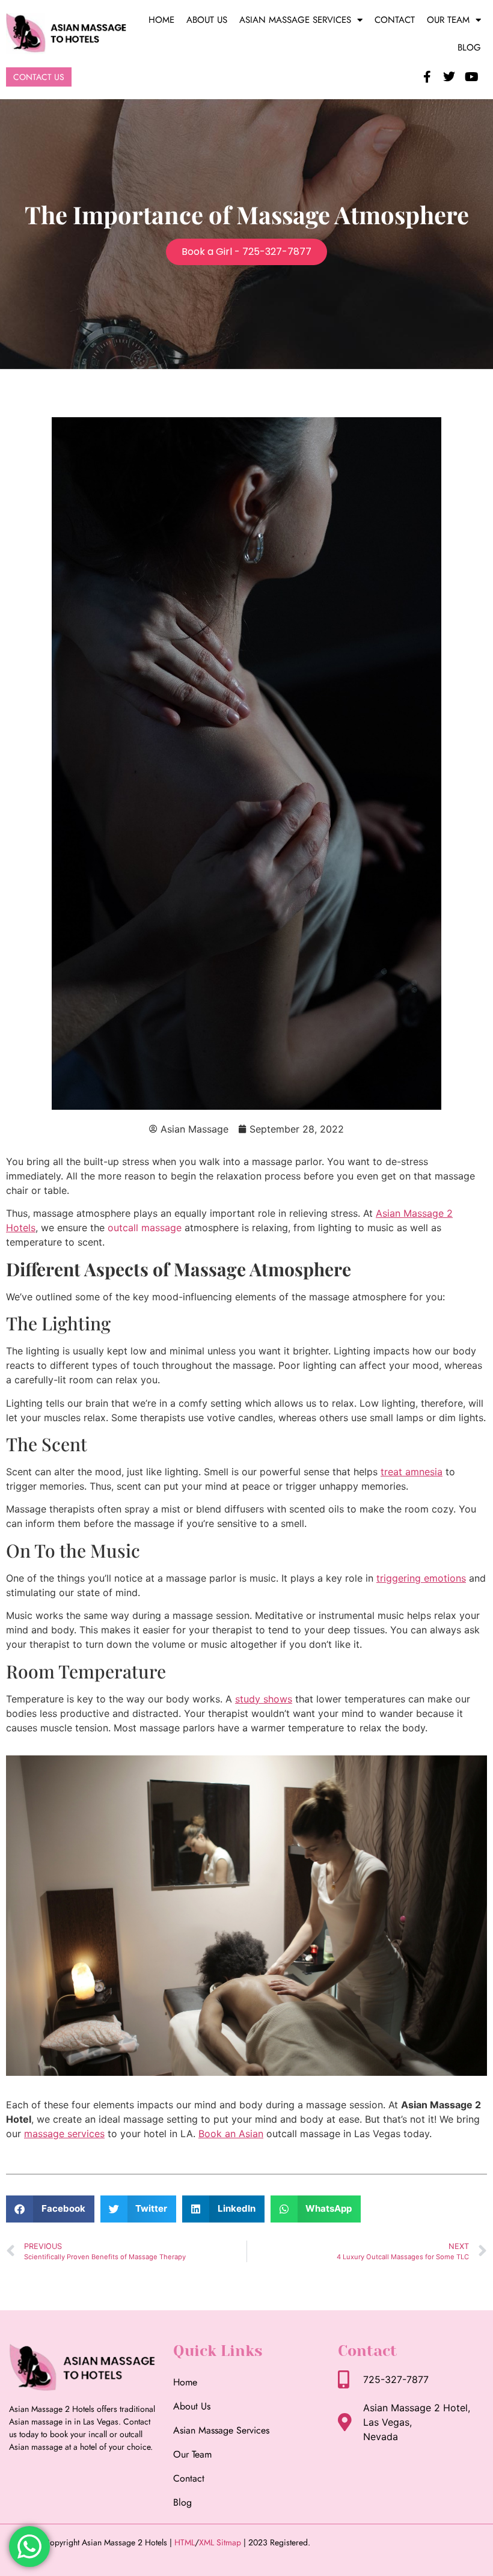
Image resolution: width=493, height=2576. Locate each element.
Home (161, 20)
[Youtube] (471, 77)
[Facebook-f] (427, 77)
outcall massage (145, 1228)
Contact (395, 20)
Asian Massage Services (295, 20)
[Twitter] (449, 77)
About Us (207, 20)
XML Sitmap (220, 2542)
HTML (185, 2542)
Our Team (448, 20)
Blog (469, 47)
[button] (50, 2209)
